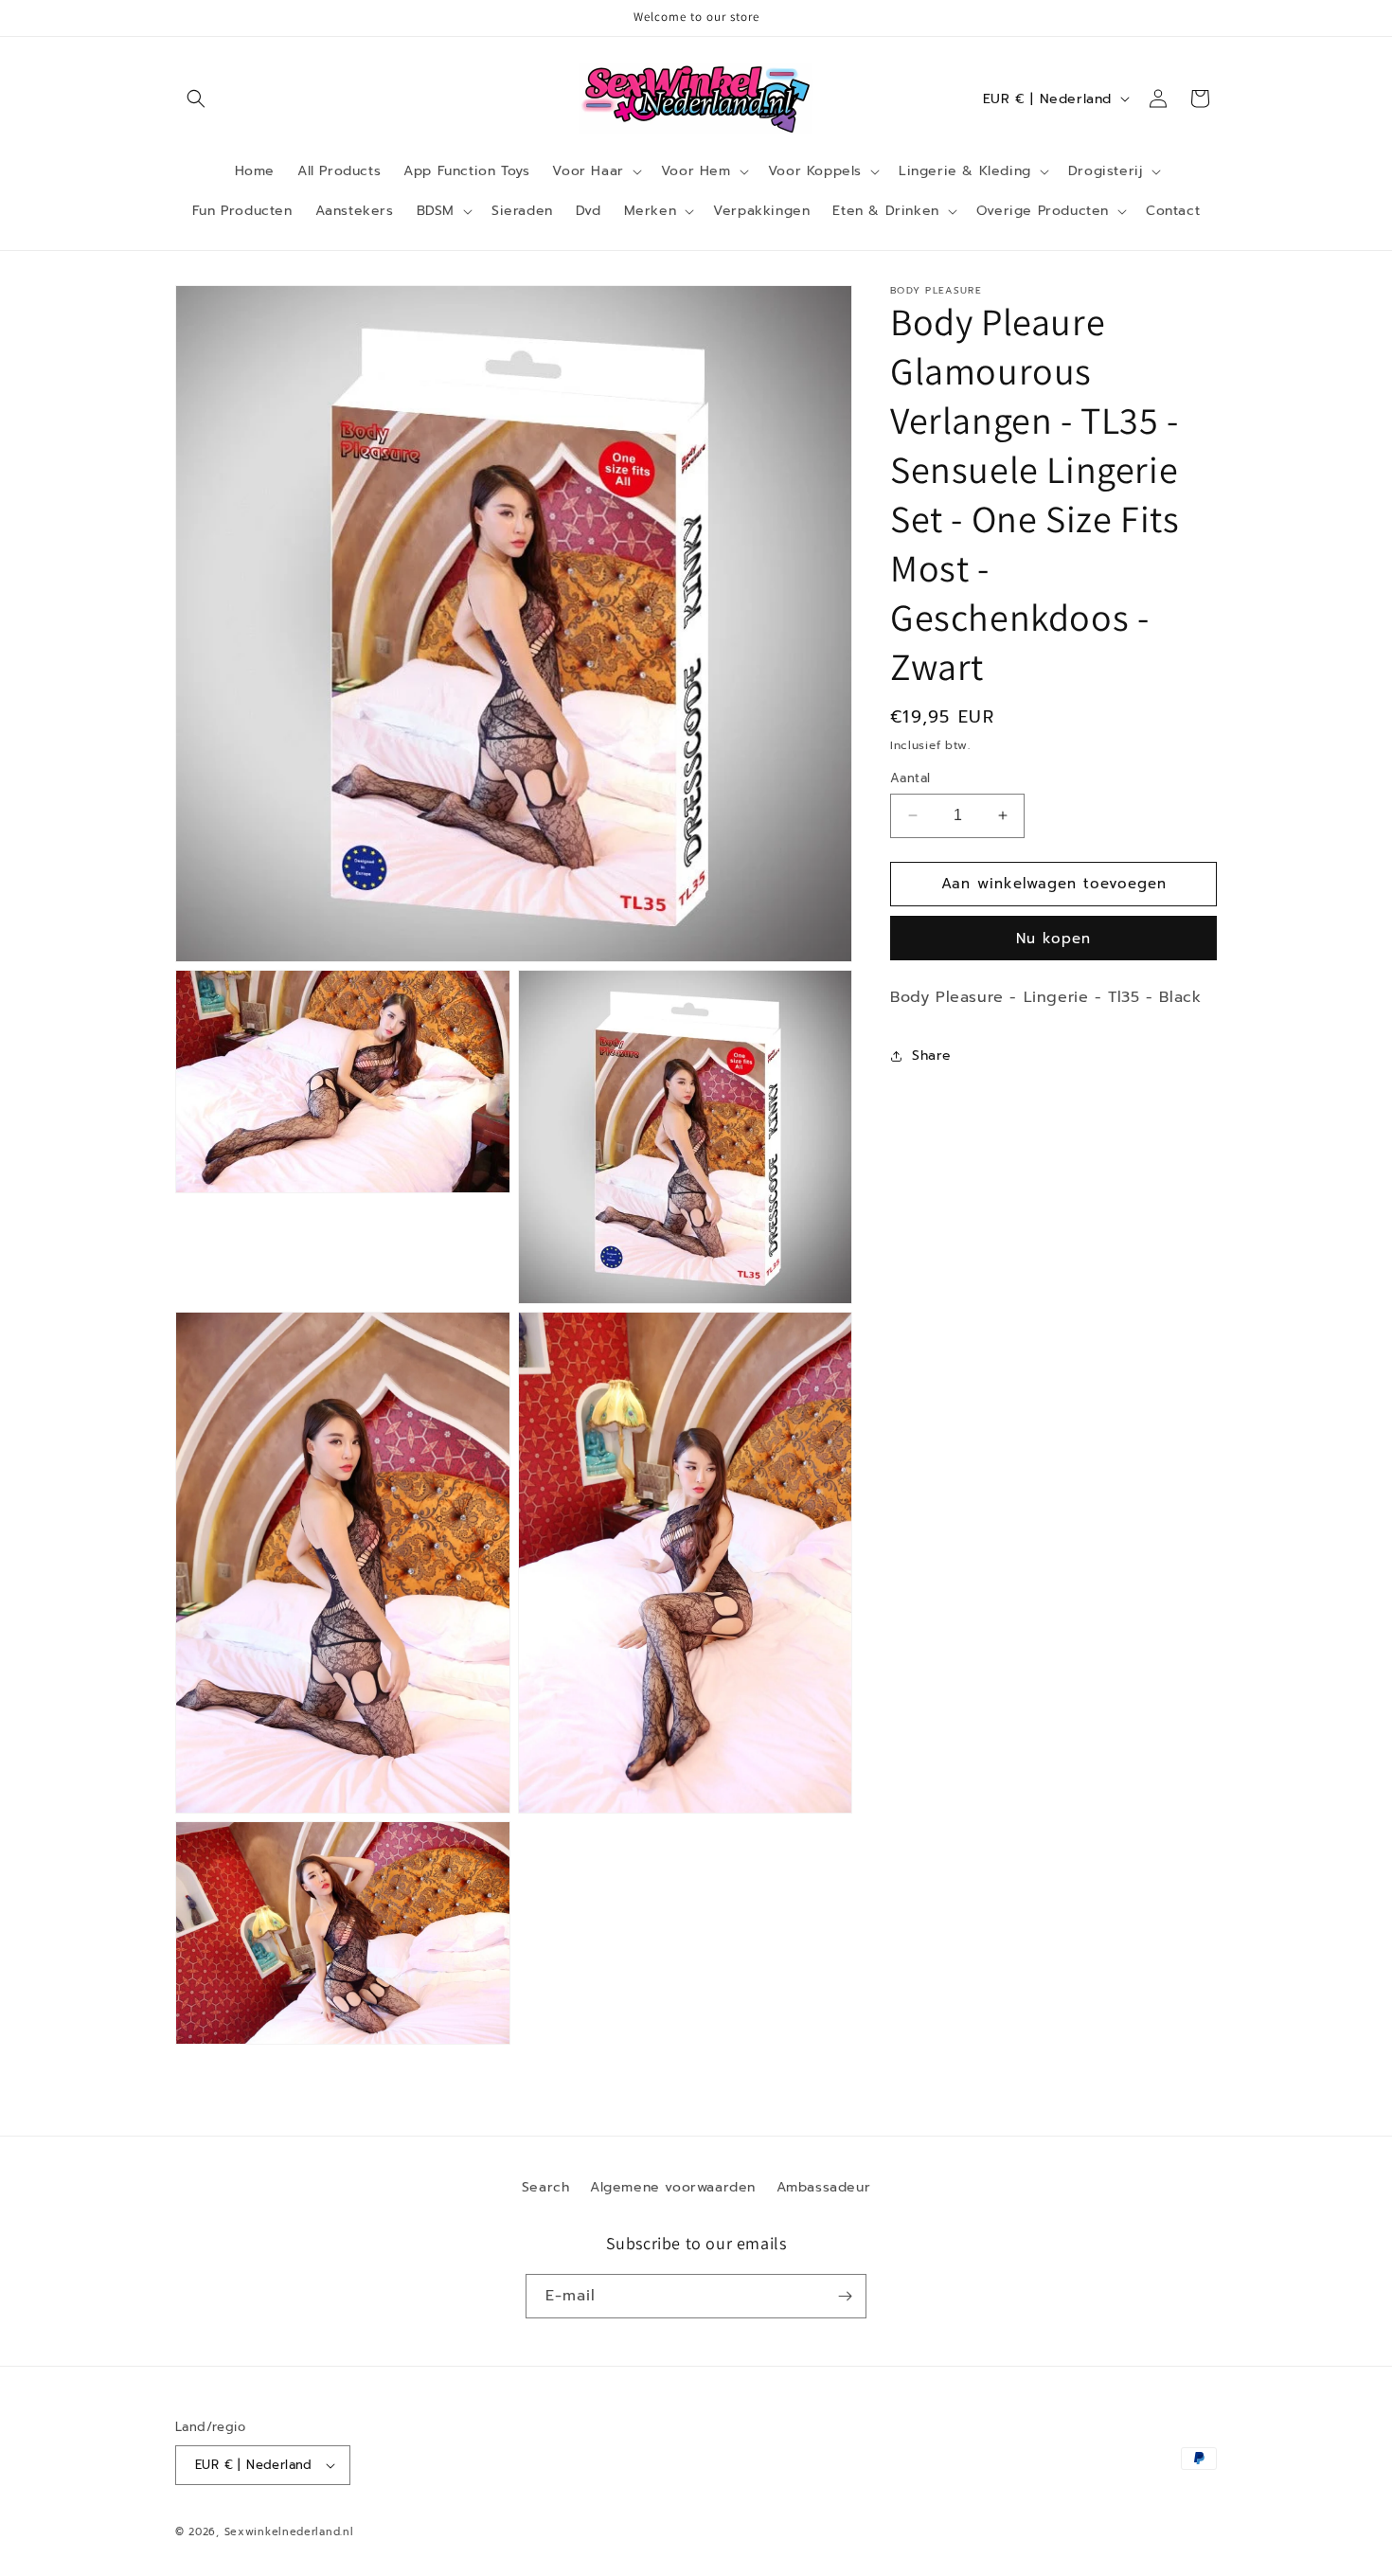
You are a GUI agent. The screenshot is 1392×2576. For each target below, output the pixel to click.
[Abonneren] (845, 2296)
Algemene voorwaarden (673, 2187)
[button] (196, 98)
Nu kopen (1053, 939)
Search (546, 2187)
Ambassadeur (824, 2187)
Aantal (910, 778)
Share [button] (932, 1055)
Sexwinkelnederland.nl (289, 2532)
